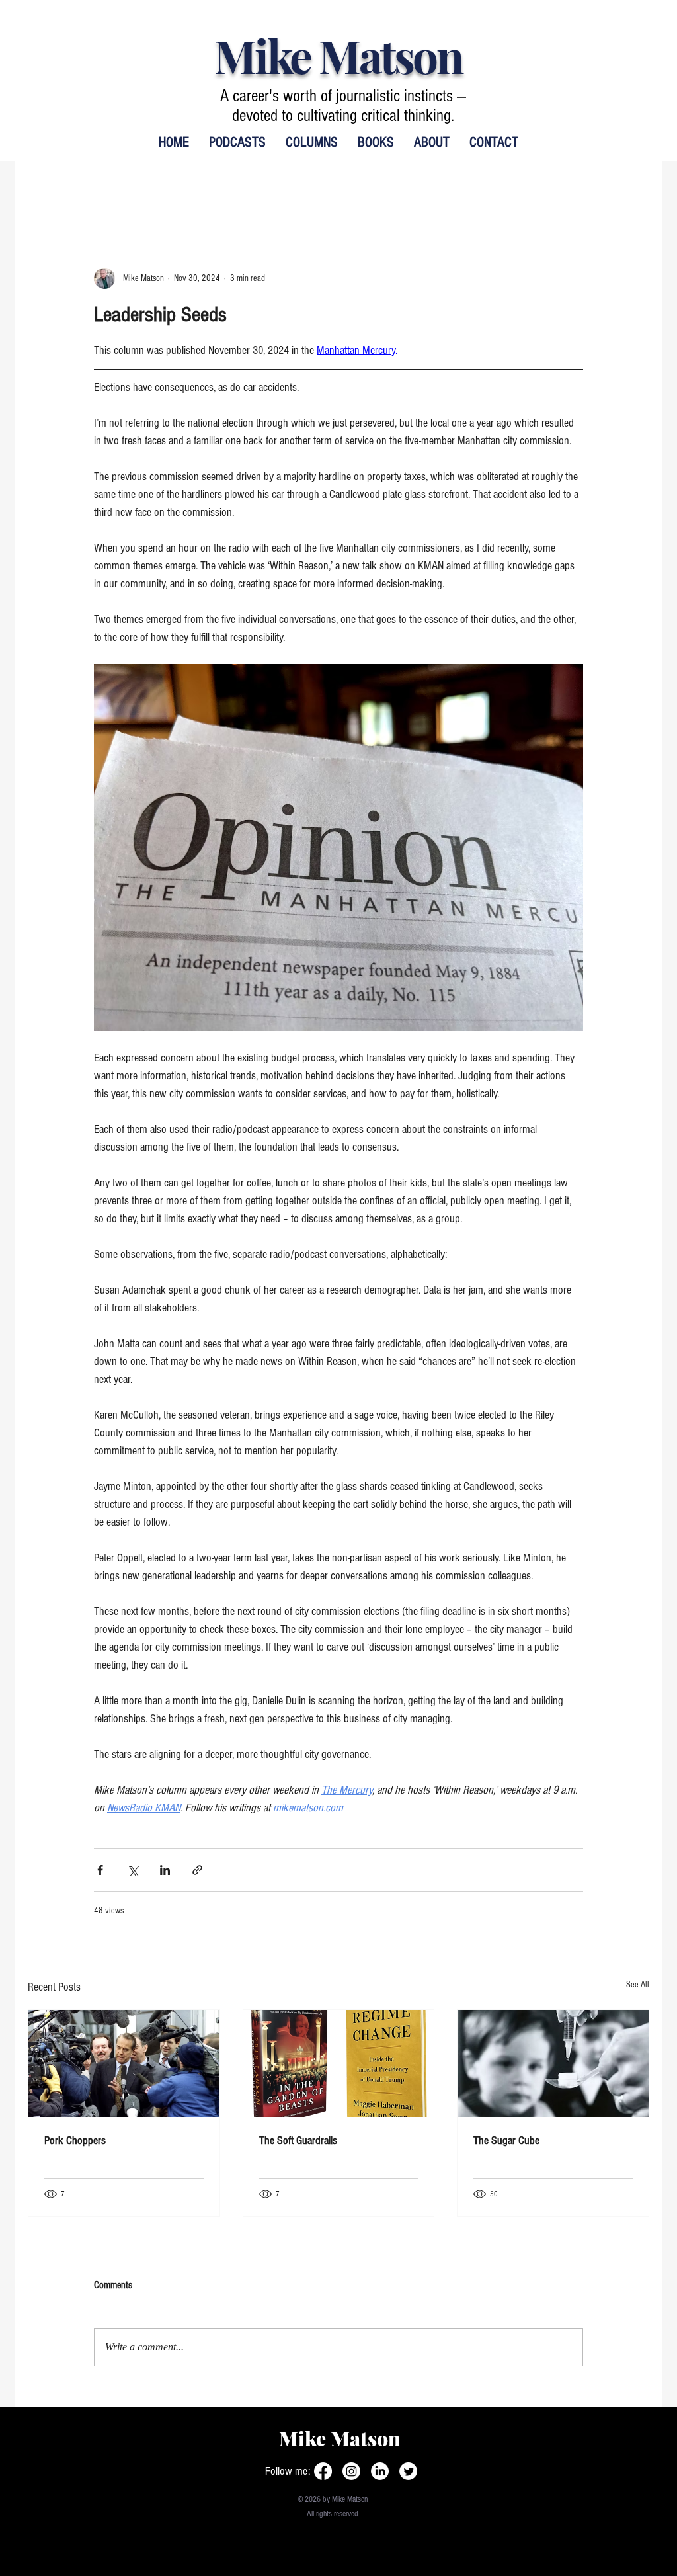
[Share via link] (197, 1870)
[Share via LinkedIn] (165, 1870)
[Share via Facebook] (100, 1870)
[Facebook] (323, 2471)
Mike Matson (338, 55)
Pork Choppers (75, 2140)
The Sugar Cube (506, 2140)
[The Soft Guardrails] (339, 2063)
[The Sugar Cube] (553, 2063)
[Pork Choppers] (124, 2063)
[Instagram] (351, 2471)
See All (638, 1985)
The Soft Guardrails (298, 2140)
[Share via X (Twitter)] (133, 1870)
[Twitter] (408, 2471)
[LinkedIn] (380, 2471)
